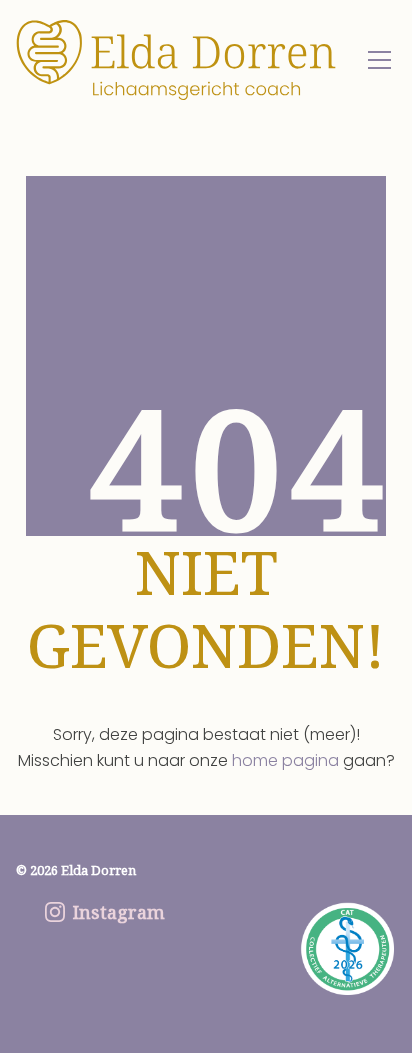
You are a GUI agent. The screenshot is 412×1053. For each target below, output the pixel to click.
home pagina (285, 760)
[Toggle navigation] (379, 60)
